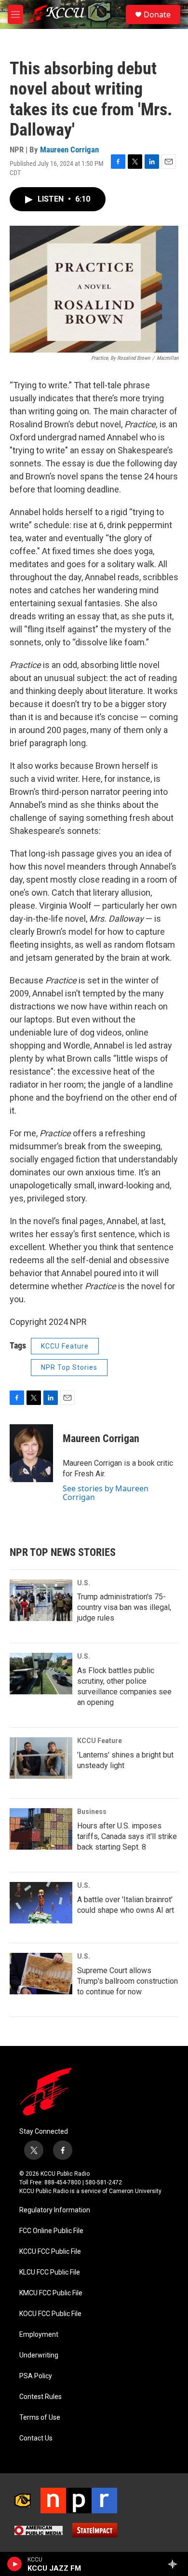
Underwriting (39, 2355)
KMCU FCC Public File (51, 2293)
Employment (39, 2335)
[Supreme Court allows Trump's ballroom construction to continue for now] (41, 1974)
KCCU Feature (65, 1346)
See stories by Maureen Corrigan (106, 1493)
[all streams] (175, 2564)
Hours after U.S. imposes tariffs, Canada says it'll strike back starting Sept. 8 (127, 1836)
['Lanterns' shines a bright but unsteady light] (41, 1758)
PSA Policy (36, 2376)
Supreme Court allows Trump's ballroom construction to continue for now (128, 1981)
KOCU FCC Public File (50, 2314)
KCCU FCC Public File (50, 2252)
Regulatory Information (55, 2210)
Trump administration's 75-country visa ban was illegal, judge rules (124, 1607)
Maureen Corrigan (69, 150)
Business (92, 1812)
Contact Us (36, 2438)
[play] (15, 2564)
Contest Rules (40, 2397)
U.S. (84, 1583)
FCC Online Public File (51, 2231)
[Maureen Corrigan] (31, 1453)
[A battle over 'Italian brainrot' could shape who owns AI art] (41, 1903)
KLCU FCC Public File (50, 2272)
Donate (157, 14)
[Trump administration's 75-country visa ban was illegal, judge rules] (41, 1600)
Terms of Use (40, 2418)
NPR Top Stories (69, 1367)
